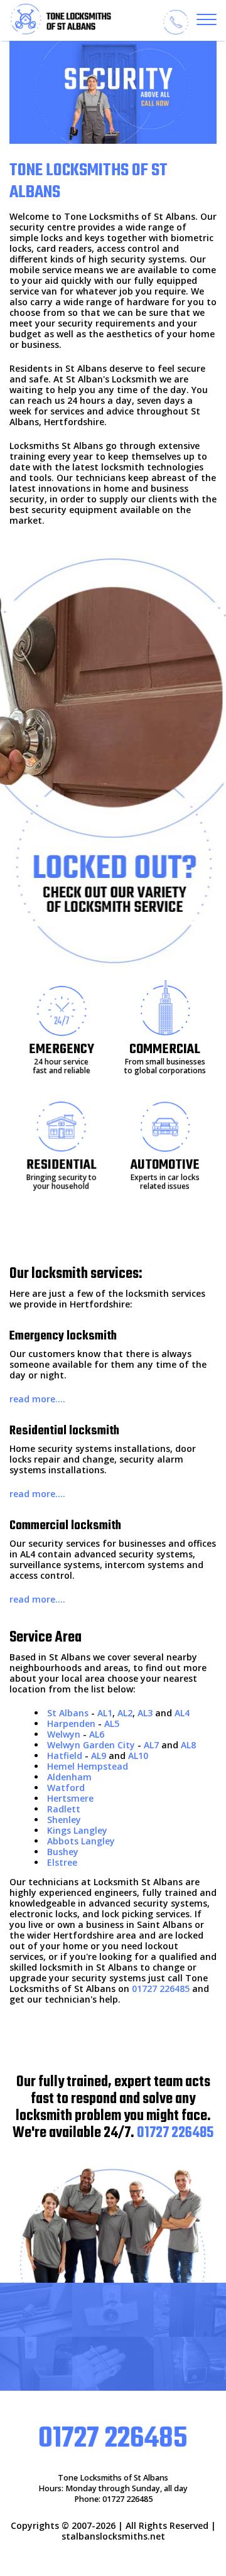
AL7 (151, 1745)
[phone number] (176, 22)
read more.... (37, 1399)
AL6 (97, 1734)
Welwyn (64, 1734)
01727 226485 (161, 1989)
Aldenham (69, 1777)
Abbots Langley (81, 1841)
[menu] (207, 19)
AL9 (99, 1756)
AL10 (138, 1756)
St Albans (68, 1713)
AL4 (182, 1713)
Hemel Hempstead (88, 1766)
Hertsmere (70, 1798)
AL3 (145, 1713)
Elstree (62, 1862)
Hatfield (65, 1756)
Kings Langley (77, 1830)
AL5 (112, 1724)
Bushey (63, 1852)
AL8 (188, 1745)
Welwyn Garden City (91, 1745)
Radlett (64, 1809)
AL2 (125, 1713)
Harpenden (71, 1724)
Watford (66, 1788)
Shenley (64, 1820)
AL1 (105, 1713)
